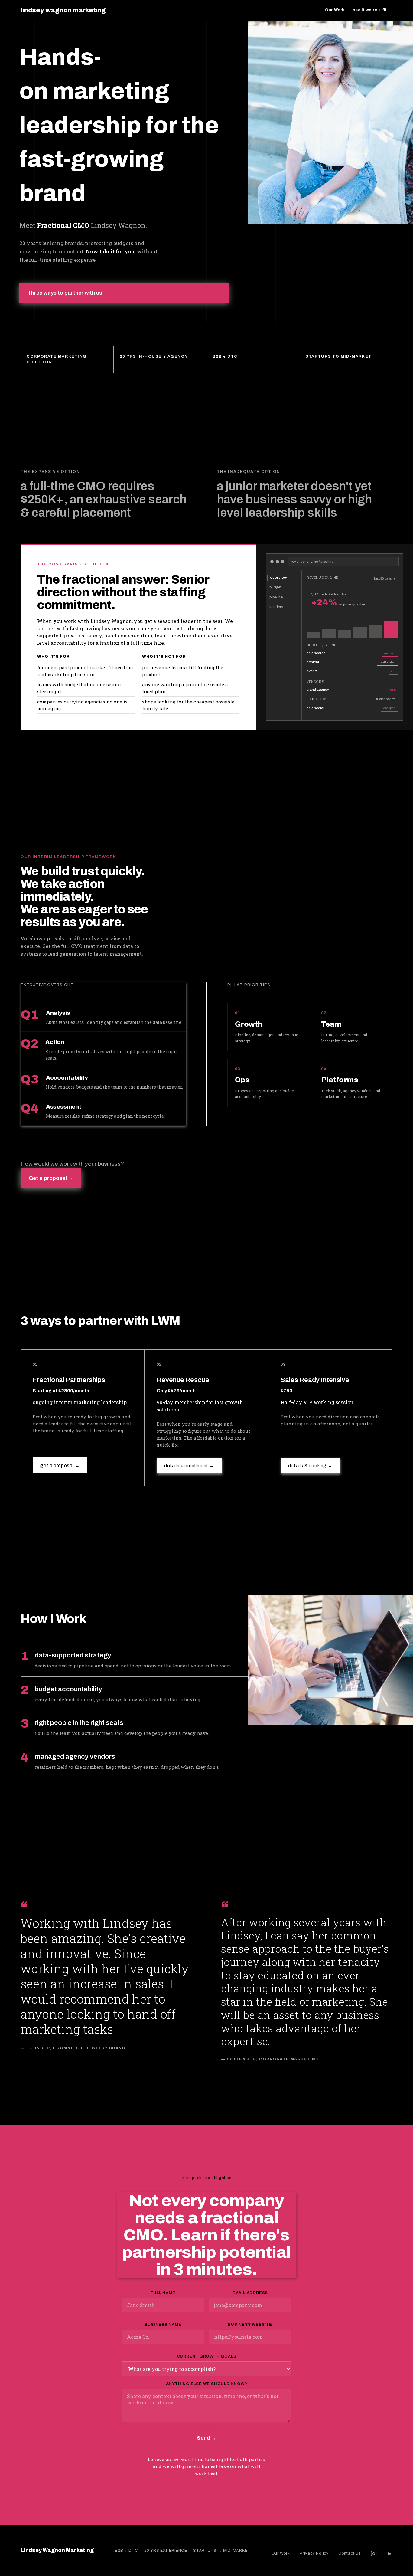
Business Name (163, 2325)
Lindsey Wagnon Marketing (57, 2550)
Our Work (335, 10)
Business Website (250, 2325)
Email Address (250, 2293)
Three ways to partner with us (65, 293)
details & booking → (310, 1466)
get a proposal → (60, 1465)
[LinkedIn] (389, 2554)
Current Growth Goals (207, 2356)
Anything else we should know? (207, 2384)
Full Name (163, 2293)
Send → (207, 2438)
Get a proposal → (51, 1178)
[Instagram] (374, 2554)
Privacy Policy (314, 2553)
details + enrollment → (189, 1466)
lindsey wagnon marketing (63, 10)
